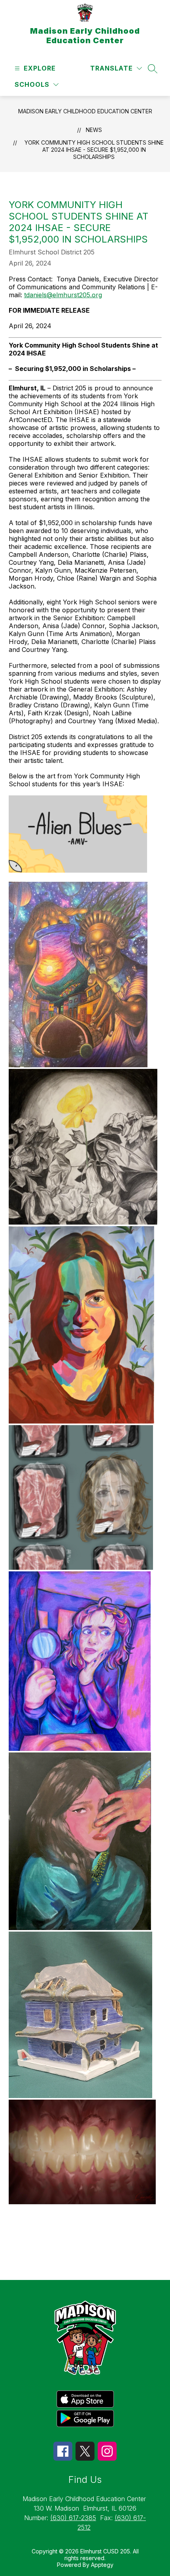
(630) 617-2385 (73, 2518)
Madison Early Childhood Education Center (85, 111)
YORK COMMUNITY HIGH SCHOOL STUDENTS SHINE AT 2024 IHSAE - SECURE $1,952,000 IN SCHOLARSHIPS (94, 150)
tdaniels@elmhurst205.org (63, 295)
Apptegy (102, 2565)
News (94, 130)
